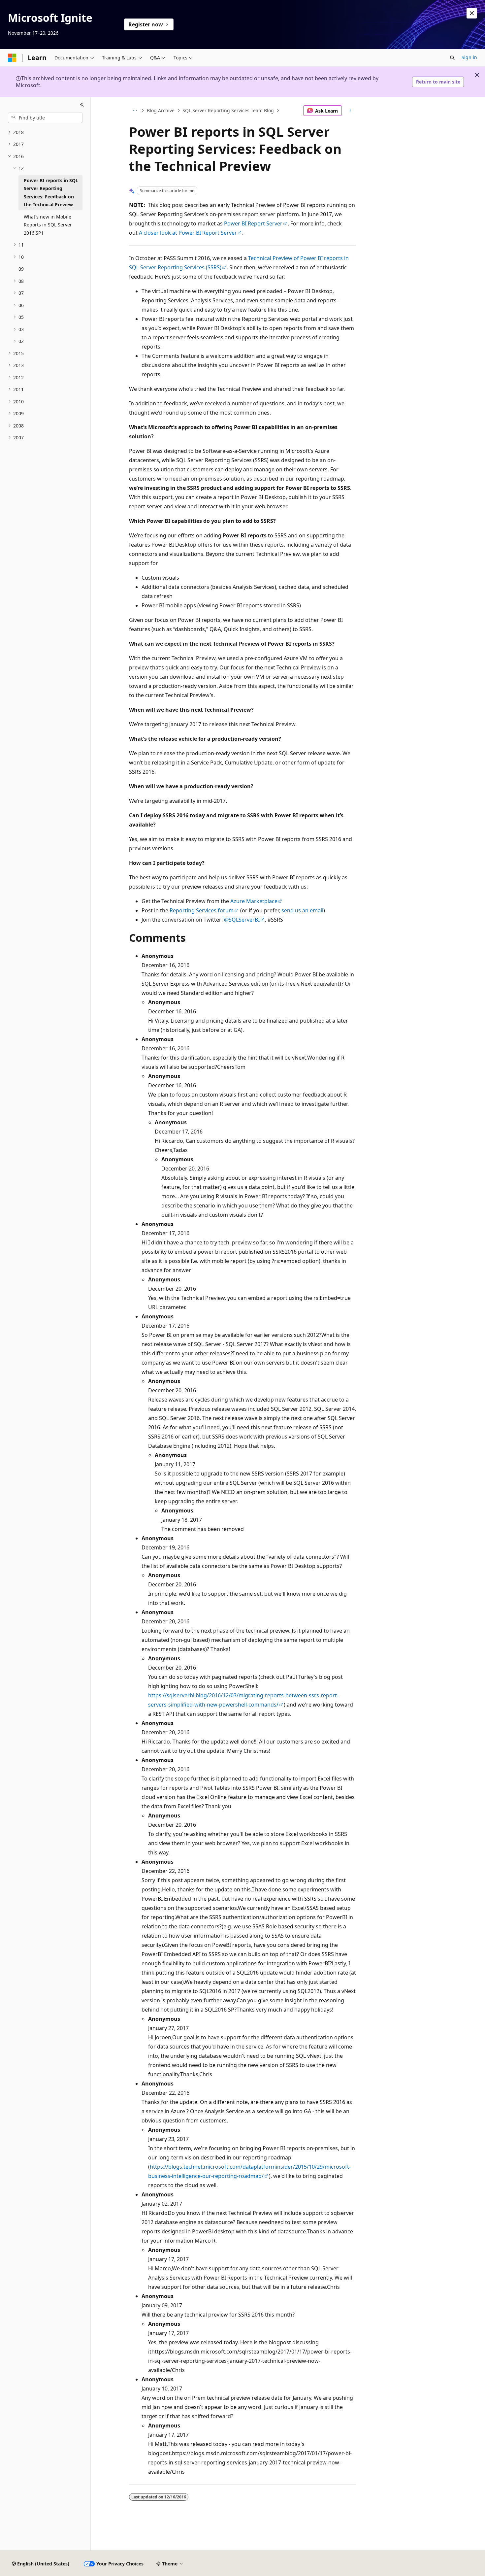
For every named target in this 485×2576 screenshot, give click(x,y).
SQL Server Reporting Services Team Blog (228, 110)
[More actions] (350, 111)
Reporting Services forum (202, 910)
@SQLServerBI (242, 920)
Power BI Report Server (253, 223)
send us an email (302, 910)
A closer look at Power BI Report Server (188, 233)
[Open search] (452, 58)
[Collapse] (82, 105)
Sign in (469, 57)
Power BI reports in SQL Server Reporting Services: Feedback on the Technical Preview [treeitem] (51, 193)
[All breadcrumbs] (135, 111)
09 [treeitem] (21, 269)
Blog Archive (161, 110)
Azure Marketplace (254, 901)
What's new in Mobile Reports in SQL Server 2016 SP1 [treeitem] (48, 225)
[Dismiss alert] (472, 13)
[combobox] (45, 118)
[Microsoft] (12, 58)
